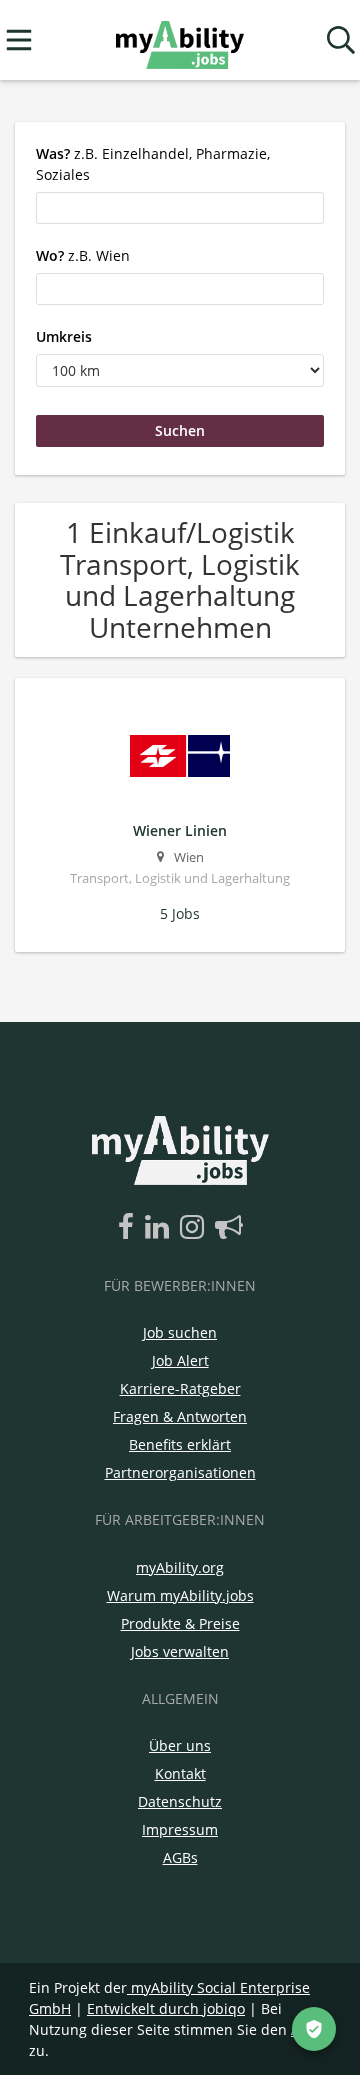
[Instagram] (195, 1228)
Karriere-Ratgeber (180, 1388)
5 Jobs (180, 913)
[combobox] (180, 208)
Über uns (180, 1745)
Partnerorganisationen (180, 1472)
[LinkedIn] (160, 1228)
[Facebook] (129, 1228)
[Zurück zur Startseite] (179, 40)
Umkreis (64, 336)
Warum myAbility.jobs (180, 1595)
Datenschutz (180, 1801)
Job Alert (180, 1360)
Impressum (180, 1829)
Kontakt (180, 1773)
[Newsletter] (229, 1228)
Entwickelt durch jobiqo (166, 2008)
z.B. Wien (83, 255)
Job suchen (180, 1332)
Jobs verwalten (180, 1651)
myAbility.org (180, 1567)
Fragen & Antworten (180, 1416)
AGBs (180, 1857)
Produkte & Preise (180, 1623)
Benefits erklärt (180, 1444)
